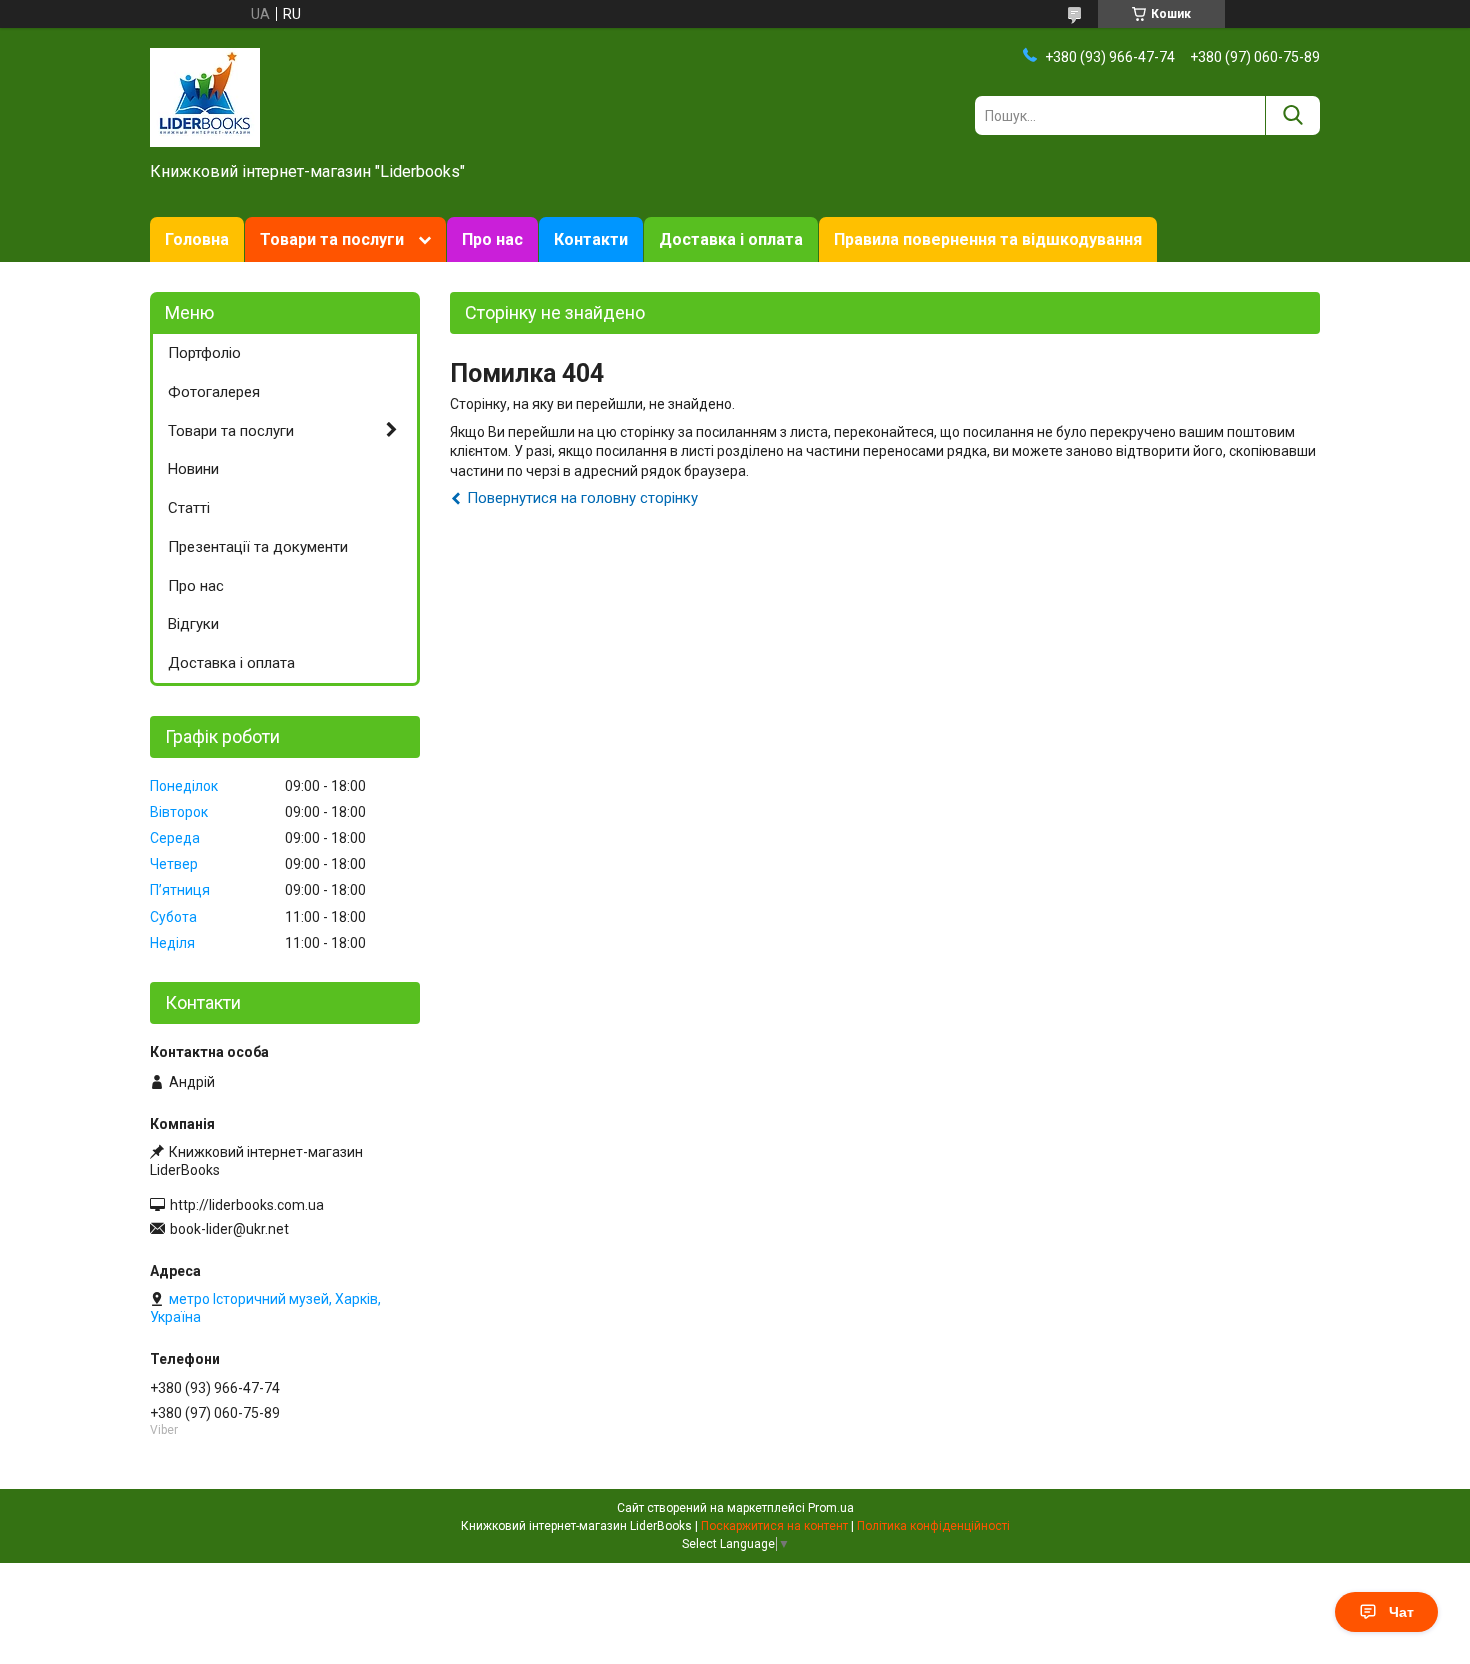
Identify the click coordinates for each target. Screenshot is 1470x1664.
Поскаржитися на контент (774, 1526)
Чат (1401, 1612)
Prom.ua (831, 1508)
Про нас (492, 239)
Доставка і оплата (731, 239)
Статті (189, 508)
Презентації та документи (258, 547)
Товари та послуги (332, 239)
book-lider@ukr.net (229, 1229)
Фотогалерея (214, 392)
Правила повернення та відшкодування (988, 239)
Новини (193, 469)
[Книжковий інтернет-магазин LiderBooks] (205, 96)
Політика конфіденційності (933, 1526)
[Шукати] (1292, 115)
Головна (197, 239)
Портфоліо (204, 353)
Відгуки (193, 624)
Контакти (591, 239)
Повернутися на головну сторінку (582, 498)
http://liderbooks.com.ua (247, 1205)
